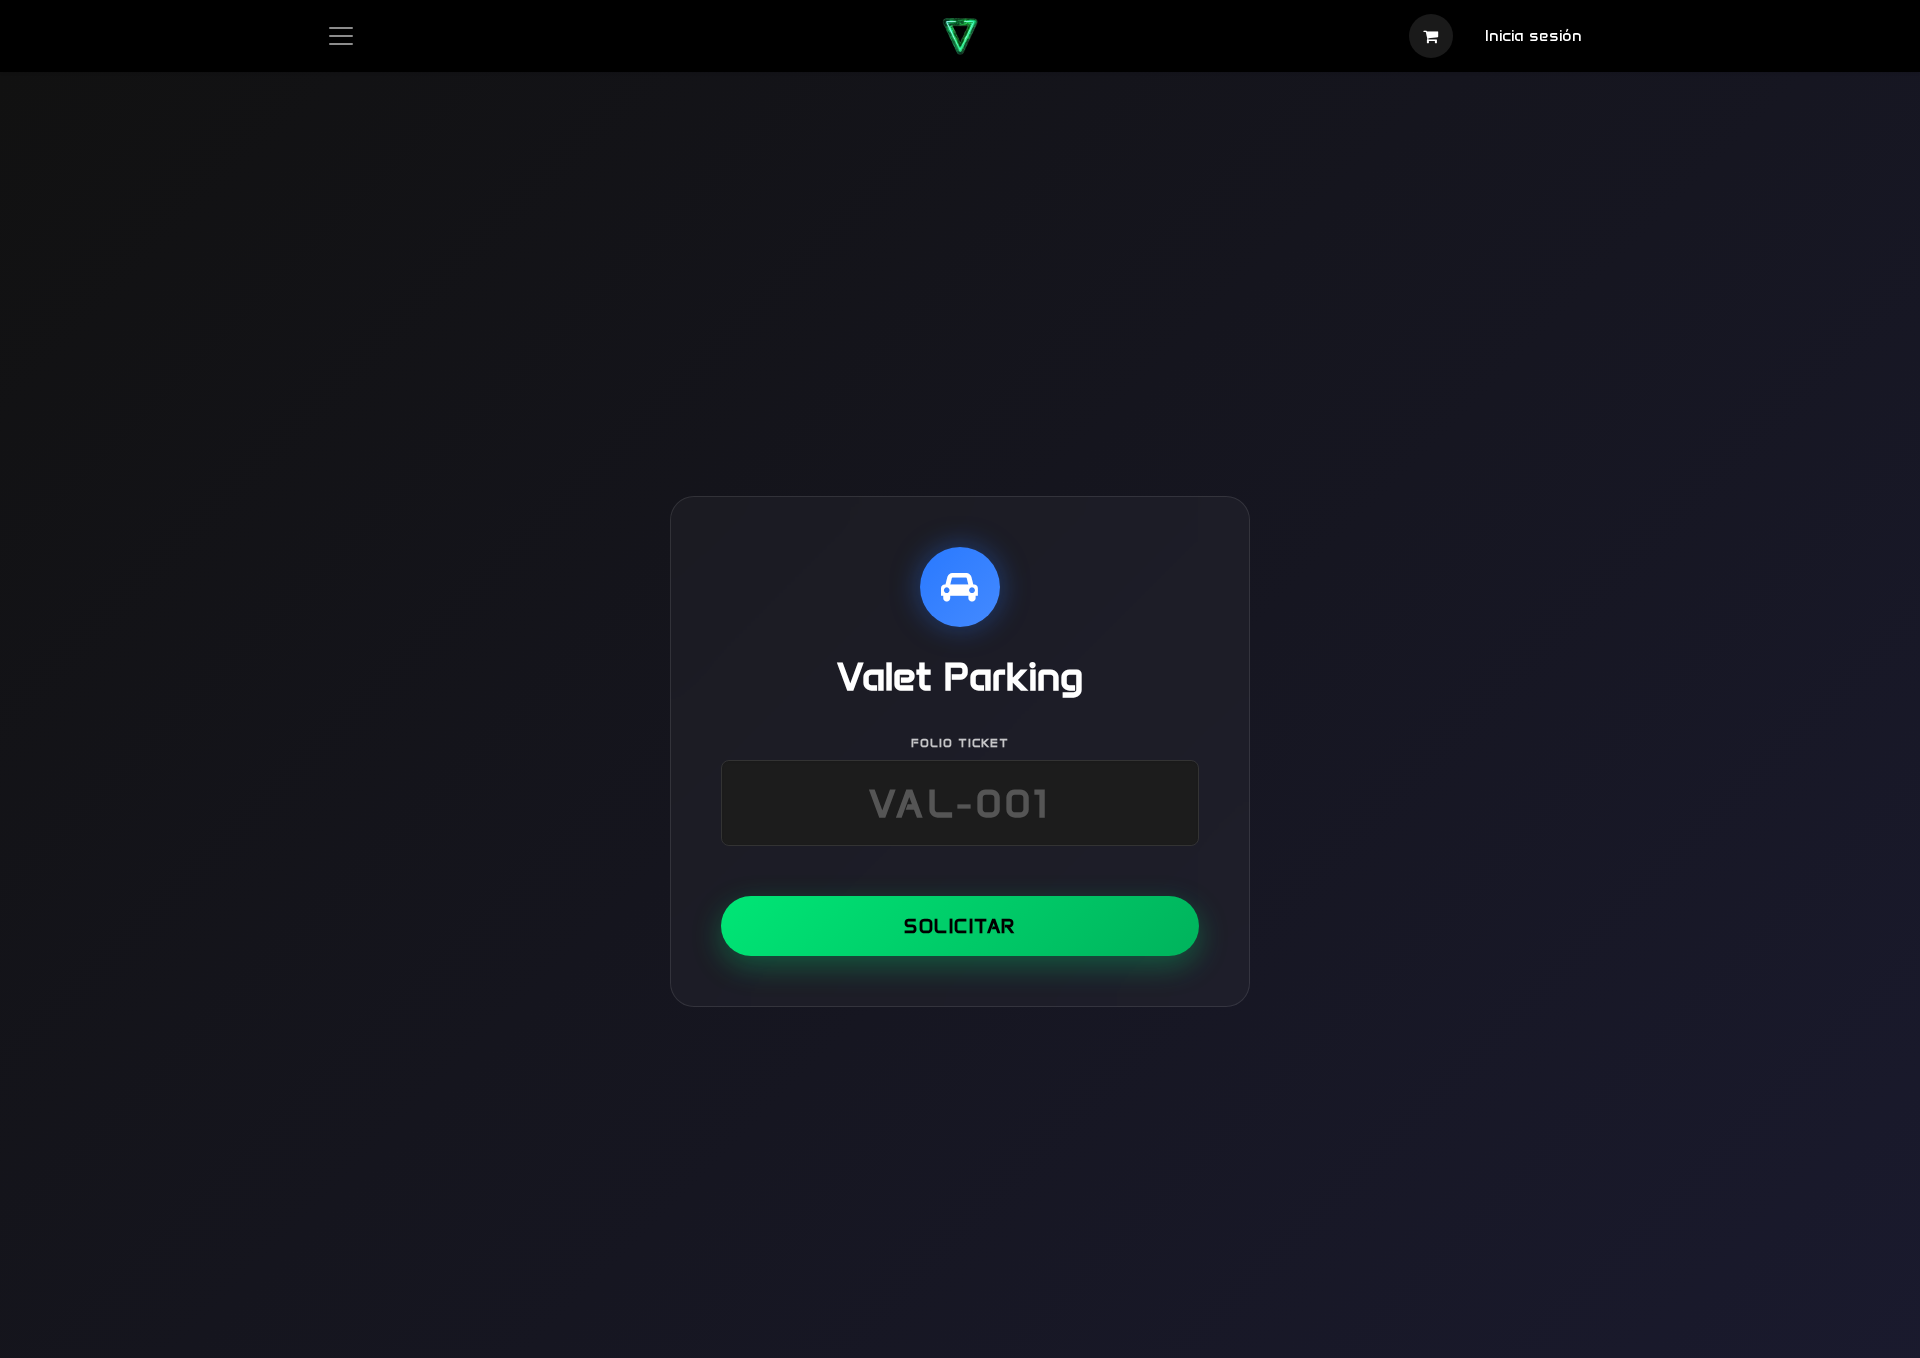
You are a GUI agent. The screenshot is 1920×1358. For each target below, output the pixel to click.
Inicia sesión (1533, 35)
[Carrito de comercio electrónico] (1431, 36)
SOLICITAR (960, 926)
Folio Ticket (960, 742)
